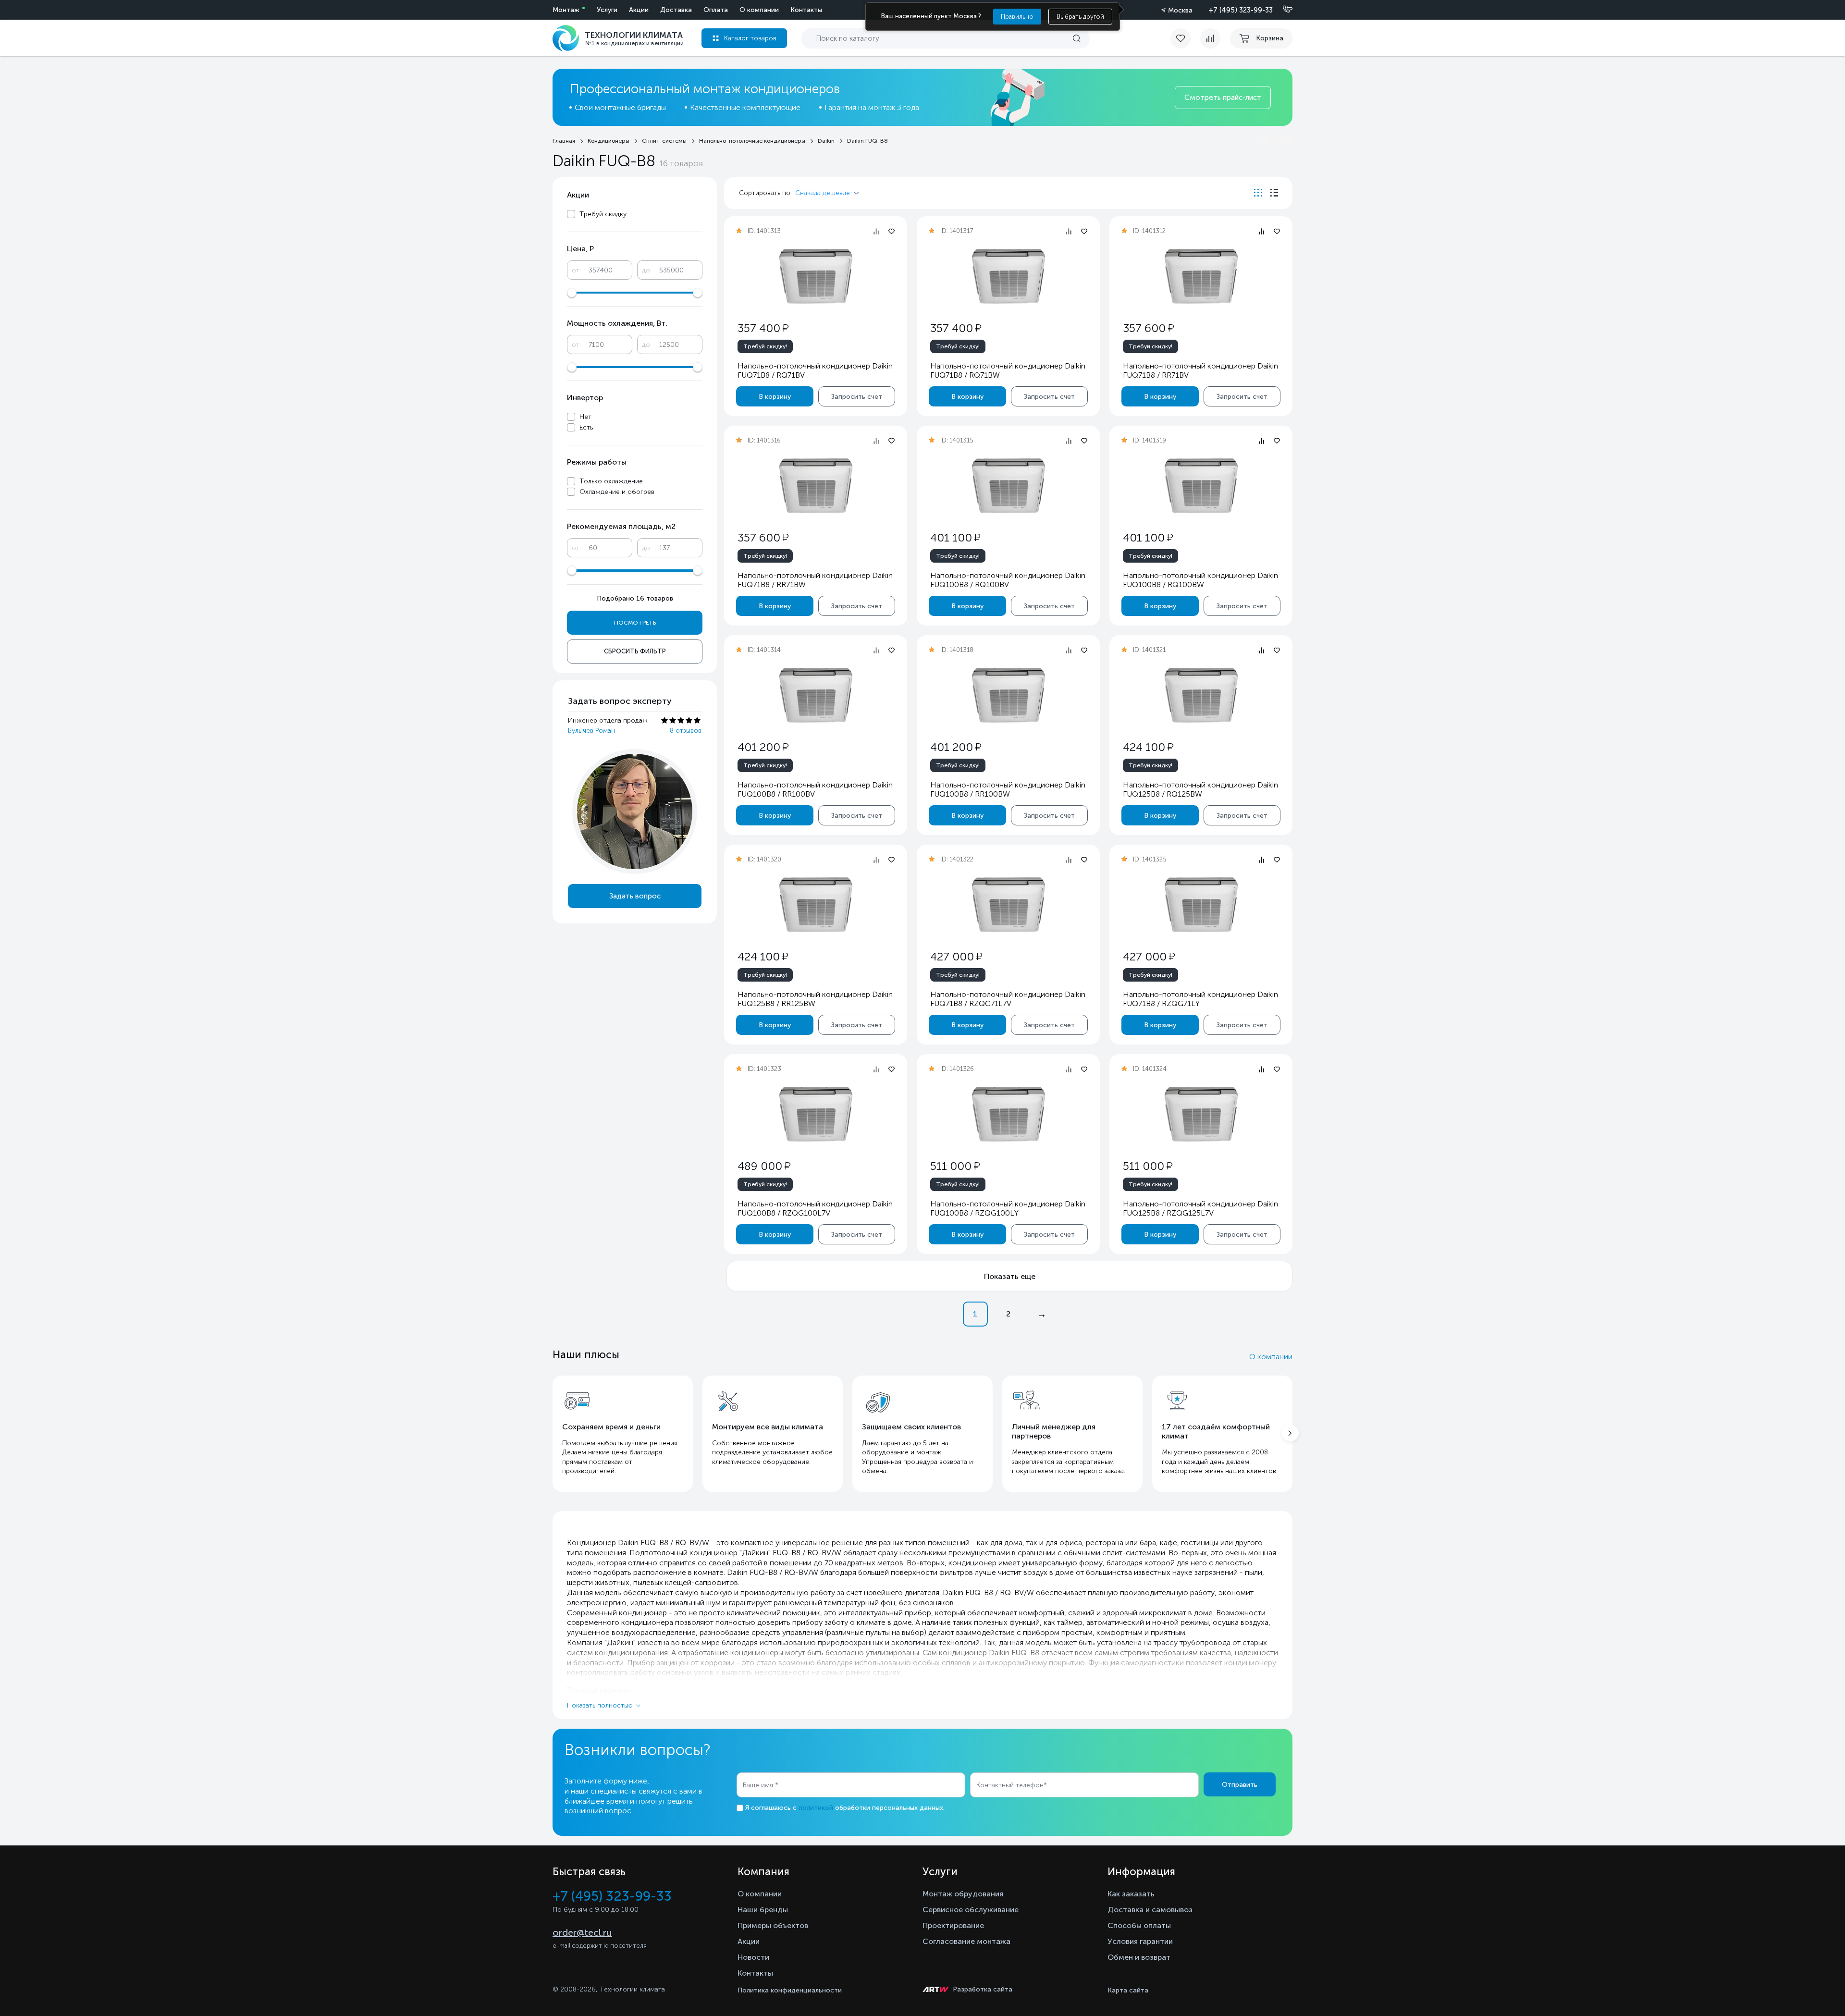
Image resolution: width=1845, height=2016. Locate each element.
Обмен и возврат (1139, 1957)
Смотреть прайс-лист (1223, 98)
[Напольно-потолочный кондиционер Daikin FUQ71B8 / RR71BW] (816, 486)
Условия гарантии (1140, 1941)
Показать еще (1010, 1276)
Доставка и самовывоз (1150, 1910)
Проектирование (953, 1925)
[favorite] (1185, 38)
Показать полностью (600, 1705)
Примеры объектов (773, 1925)
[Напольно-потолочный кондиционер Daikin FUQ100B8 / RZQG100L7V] (816, 1115)
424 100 (1148, 747)
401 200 (763, 747)
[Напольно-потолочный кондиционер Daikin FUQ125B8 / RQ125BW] (1201, 696)
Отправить (1240, 1785)
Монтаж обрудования (963, 1894)
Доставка (676, 10)
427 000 (956, 956)
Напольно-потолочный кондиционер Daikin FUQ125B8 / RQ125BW (1200, 789)
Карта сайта (1128, 1990)
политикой (816, 1808)
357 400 (763, 328)
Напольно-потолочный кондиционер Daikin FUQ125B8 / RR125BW (815, 999)
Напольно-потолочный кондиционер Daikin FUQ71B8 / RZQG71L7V (1008, 999)
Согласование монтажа (966, 1941)
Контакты (806, 10)
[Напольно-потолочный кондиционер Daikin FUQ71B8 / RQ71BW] (1009, 277)
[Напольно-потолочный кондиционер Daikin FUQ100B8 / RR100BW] (1009, 696)
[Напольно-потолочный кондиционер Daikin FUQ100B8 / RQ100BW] (1201, 486)
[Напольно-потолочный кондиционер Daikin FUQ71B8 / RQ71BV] (816, 277)
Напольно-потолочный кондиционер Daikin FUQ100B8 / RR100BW (1008, 789)
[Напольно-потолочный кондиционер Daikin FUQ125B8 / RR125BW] (816, 905)
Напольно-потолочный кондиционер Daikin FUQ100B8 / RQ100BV (1008, 580)
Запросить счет (857, 397)
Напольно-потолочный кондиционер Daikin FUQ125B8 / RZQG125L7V (1200, 1208)
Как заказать (1131, 1894)
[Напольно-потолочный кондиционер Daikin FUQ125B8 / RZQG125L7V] (1201, 1115)
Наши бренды (763, 1910)
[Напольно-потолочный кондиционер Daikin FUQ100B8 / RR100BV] (816, 696)
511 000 (955, 1166)
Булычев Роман (591, 731)
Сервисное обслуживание (971, 1910)
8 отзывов (686, 731)
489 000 (764, 1166)
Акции (639, 10)
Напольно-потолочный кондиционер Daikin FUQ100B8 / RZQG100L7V (815, 1208)
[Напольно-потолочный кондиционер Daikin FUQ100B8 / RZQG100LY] (1009, 1115)
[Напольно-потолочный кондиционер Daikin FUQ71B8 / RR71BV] (1201, 277)
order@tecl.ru (582, 1932)
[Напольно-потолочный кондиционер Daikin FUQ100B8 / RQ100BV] (1009, 486)
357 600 (1148, 328)
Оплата (716, 10)
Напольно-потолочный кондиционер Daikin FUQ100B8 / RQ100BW (1200, 580)
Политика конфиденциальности (790, 1990)
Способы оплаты (1139, 1925)
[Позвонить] (1282, 10)
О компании (759, 10)
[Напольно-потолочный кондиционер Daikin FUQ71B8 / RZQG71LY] (1201, 905)
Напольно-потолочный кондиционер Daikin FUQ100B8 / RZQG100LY (1008, 1208)
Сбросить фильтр (635, 651)
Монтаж (566, 10)
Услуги (607, 10)
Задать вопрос (635, 896)
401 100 (955, 537)
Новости (753, 1957)
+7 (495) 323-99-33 (1241, 10)
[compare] (1210, 38)
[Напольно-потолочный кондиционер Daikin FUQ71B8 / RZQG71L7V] (1009, 905)
